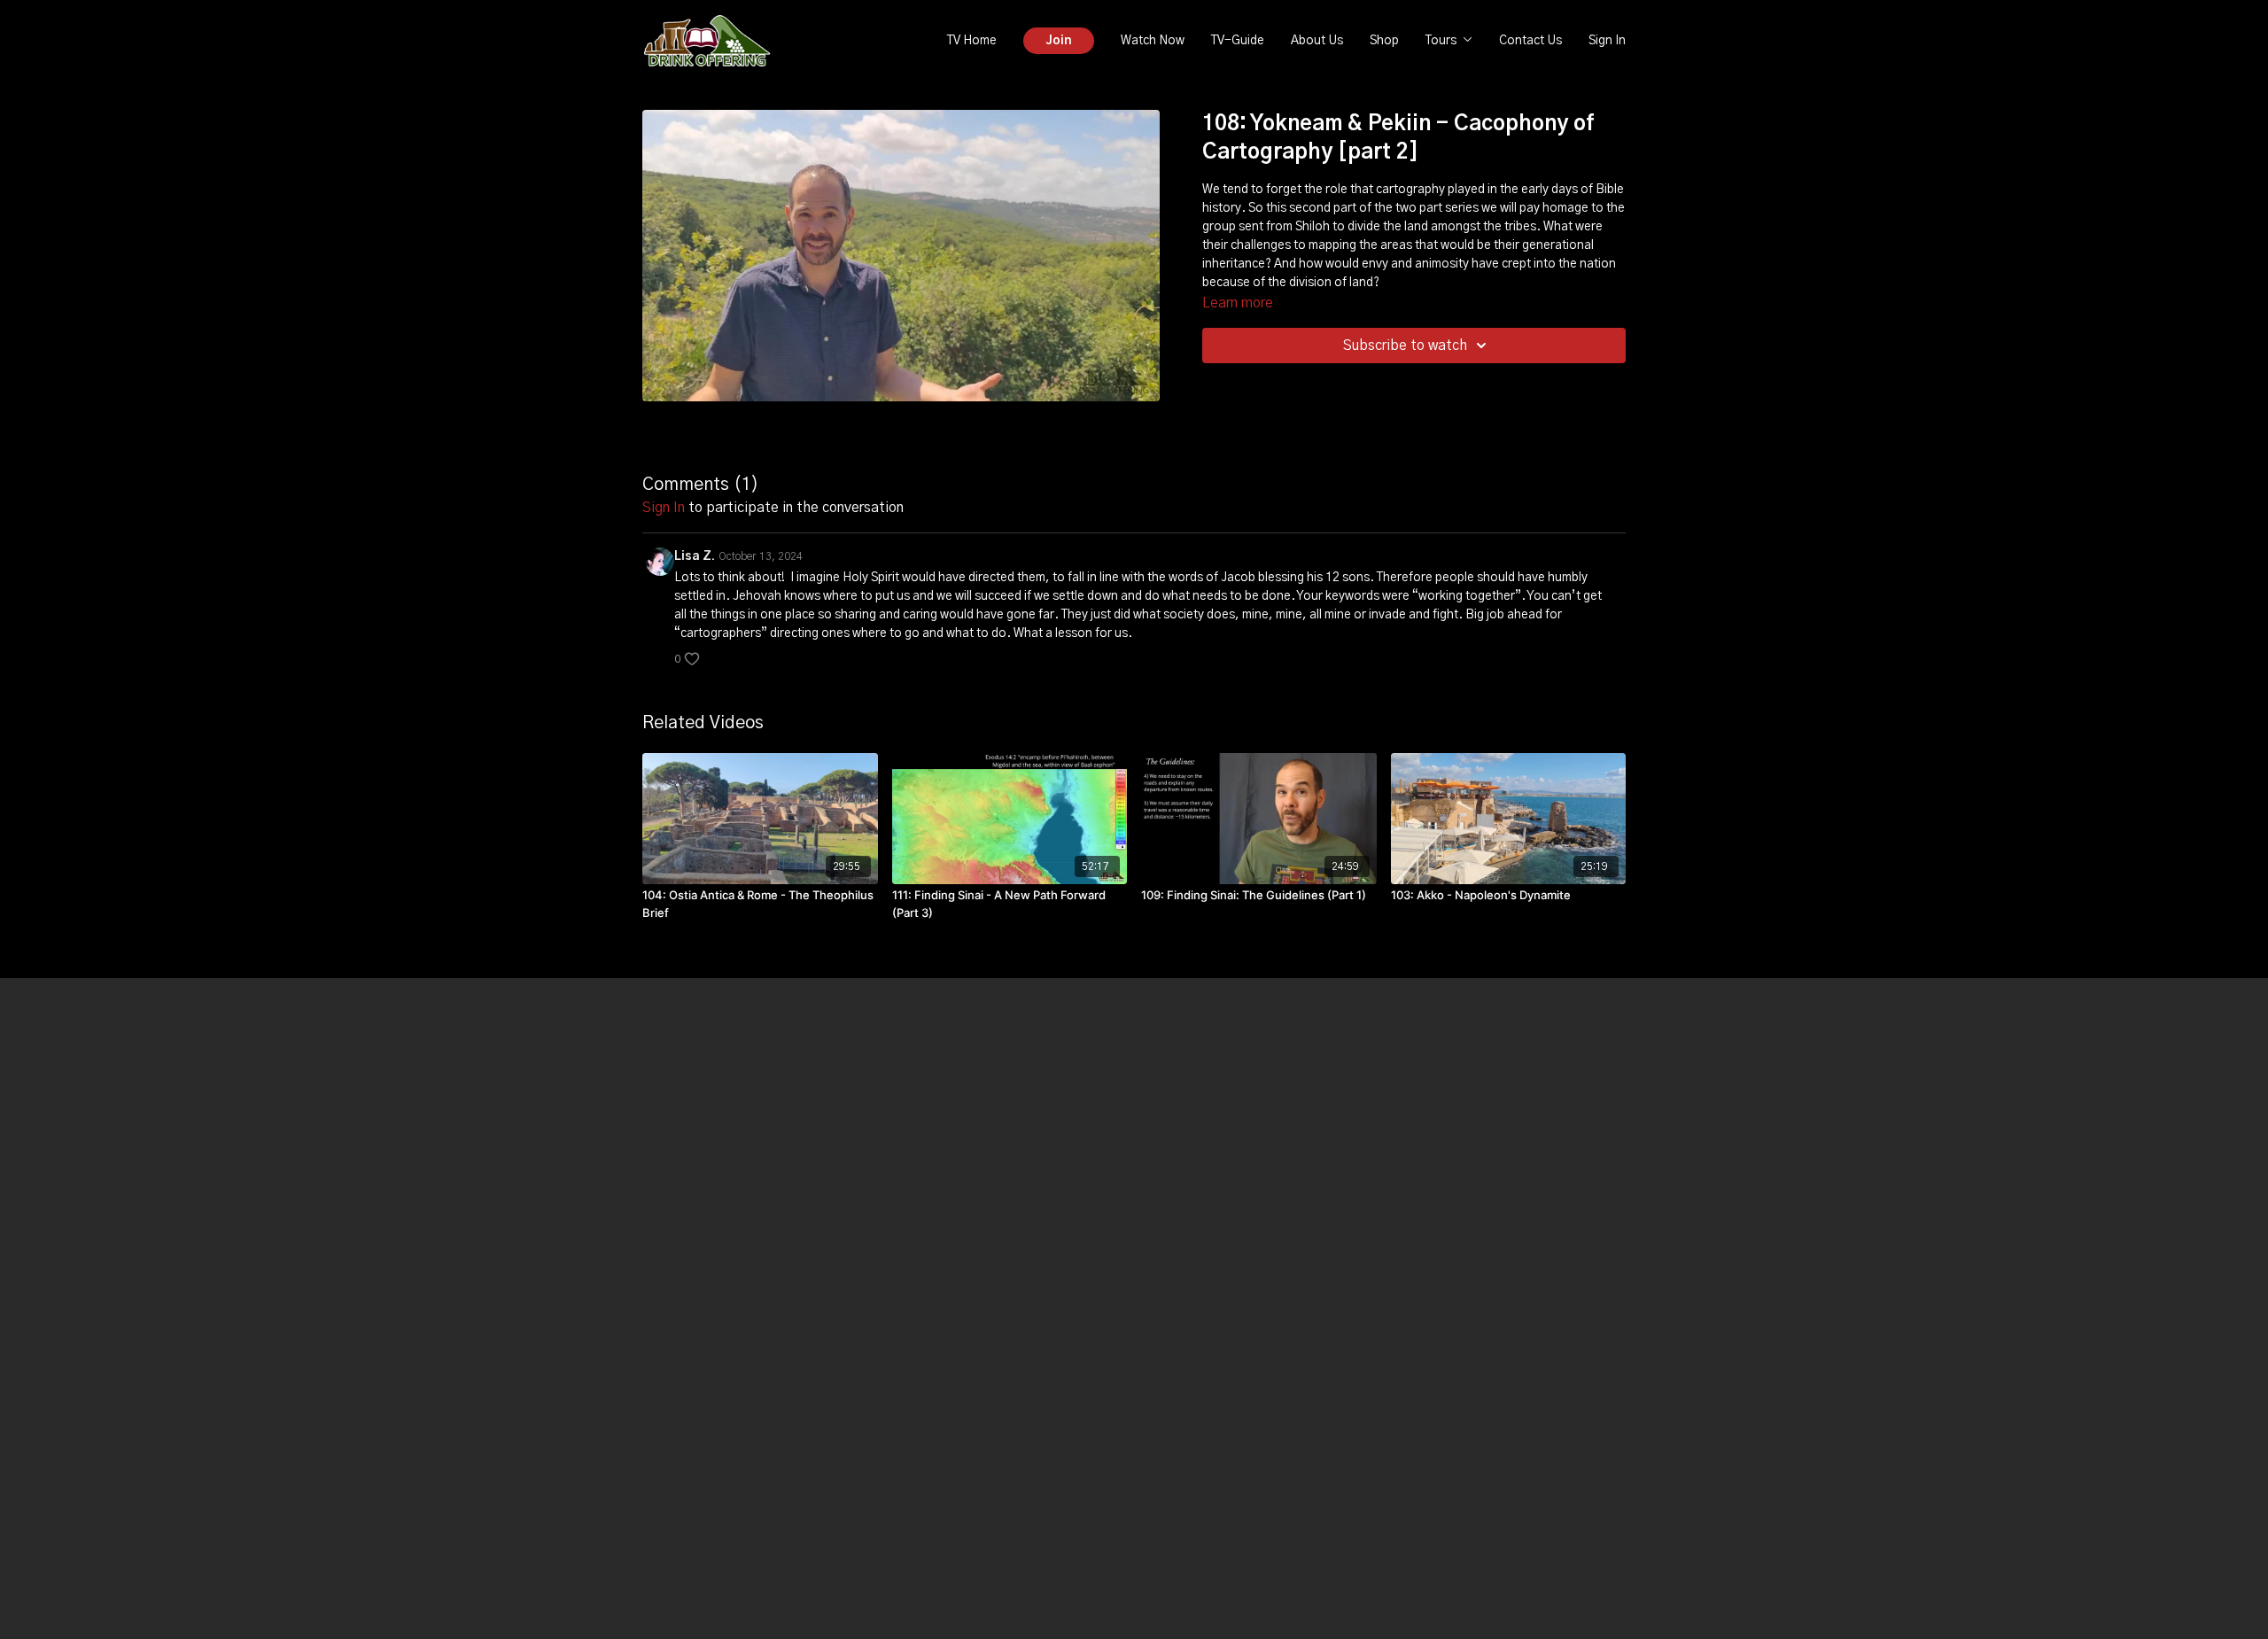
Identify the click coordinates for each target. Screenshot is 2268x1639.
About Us (1317, 41)
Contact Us (1530, 41)
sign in (664, 508)
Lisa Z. (695, 556)
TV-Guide (1238, 41)
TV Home (972, 41)
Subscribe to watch (1405, 346)
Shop (1384, 41)
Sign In (1607, 41)
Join (1059, 41)
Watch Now (1153, 41)
